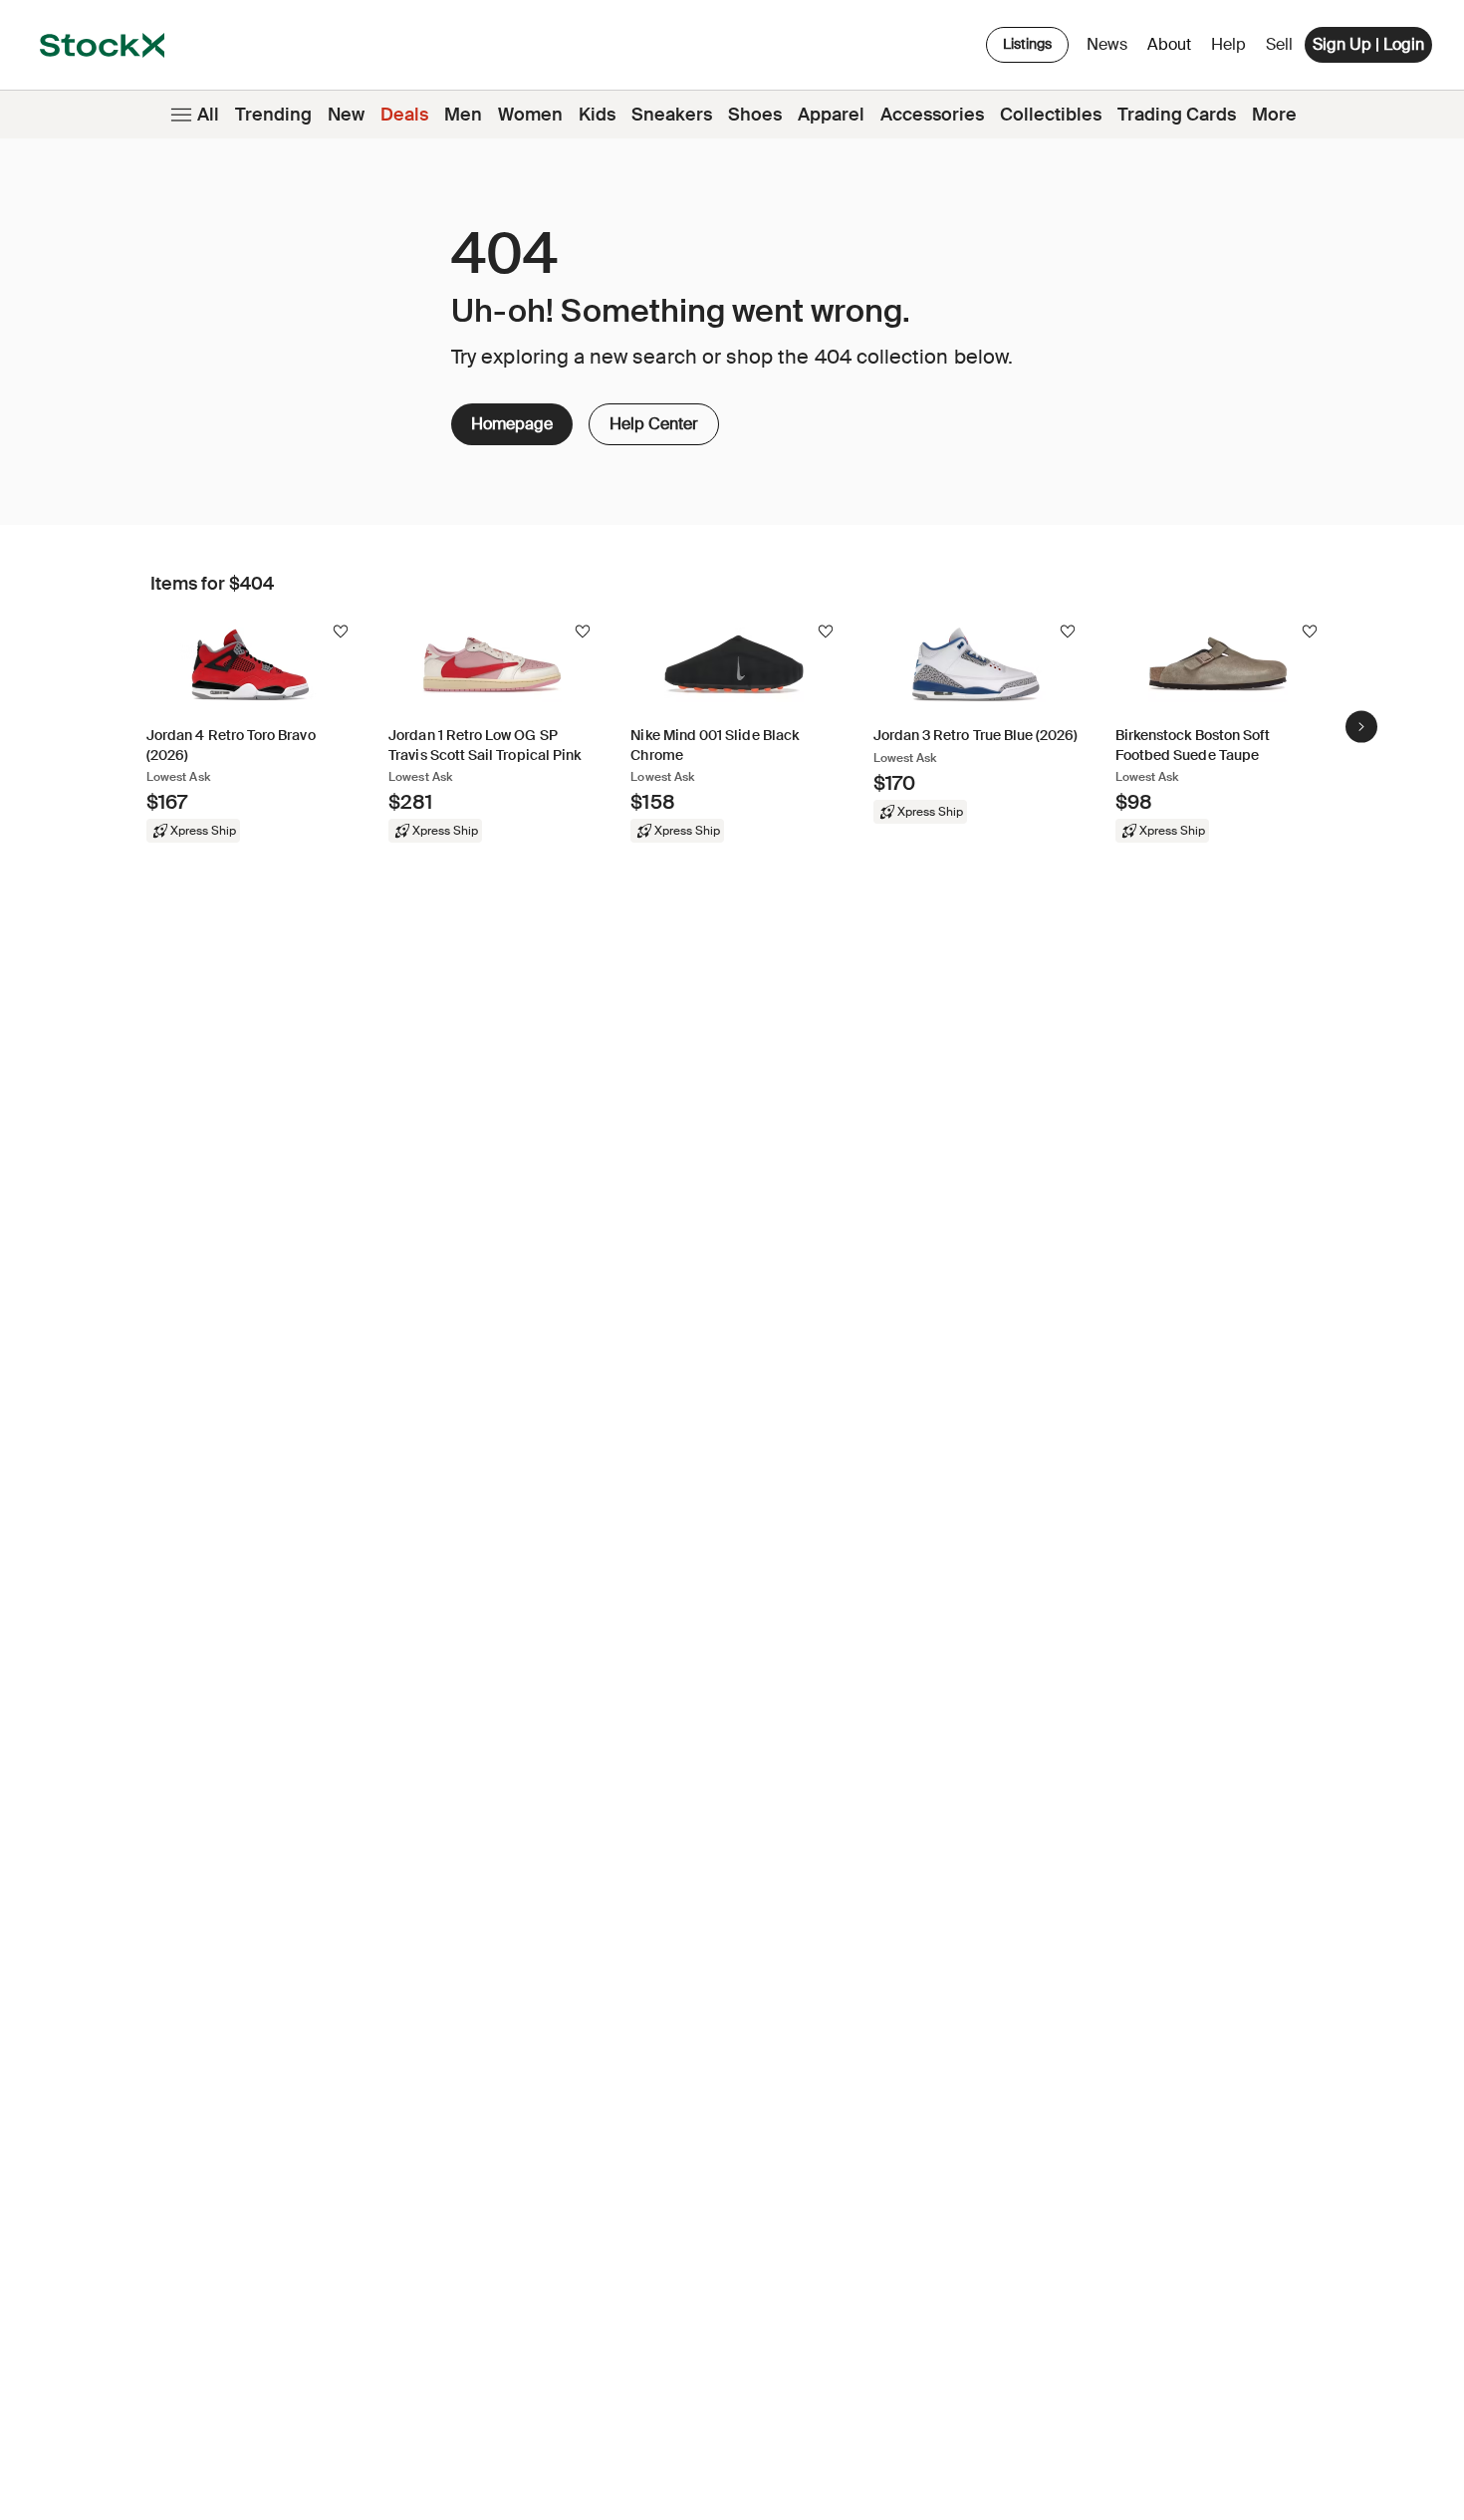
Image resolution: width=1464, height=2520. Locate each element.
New (346, 115)
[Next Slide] (1361, 726)
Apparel (831, 115)
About (1173, 49)
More (1274, 115)
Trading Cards (1177, 115)
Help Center (652, 419)
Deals (404, 115)
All (208, 115)
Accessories (932, 115)
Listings (1027, 44)
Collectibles (1051, 115)
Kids (597, 115)
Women (530, 115)
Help (1228, 44)
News (1107, 44)
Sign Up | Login (1368, 44)
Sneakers (672, 115)
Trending (273, 115)
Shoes (755, 115)
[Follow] (341, 631)
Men (463, 115)
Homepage (512, 424)
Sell (1279, 44)
